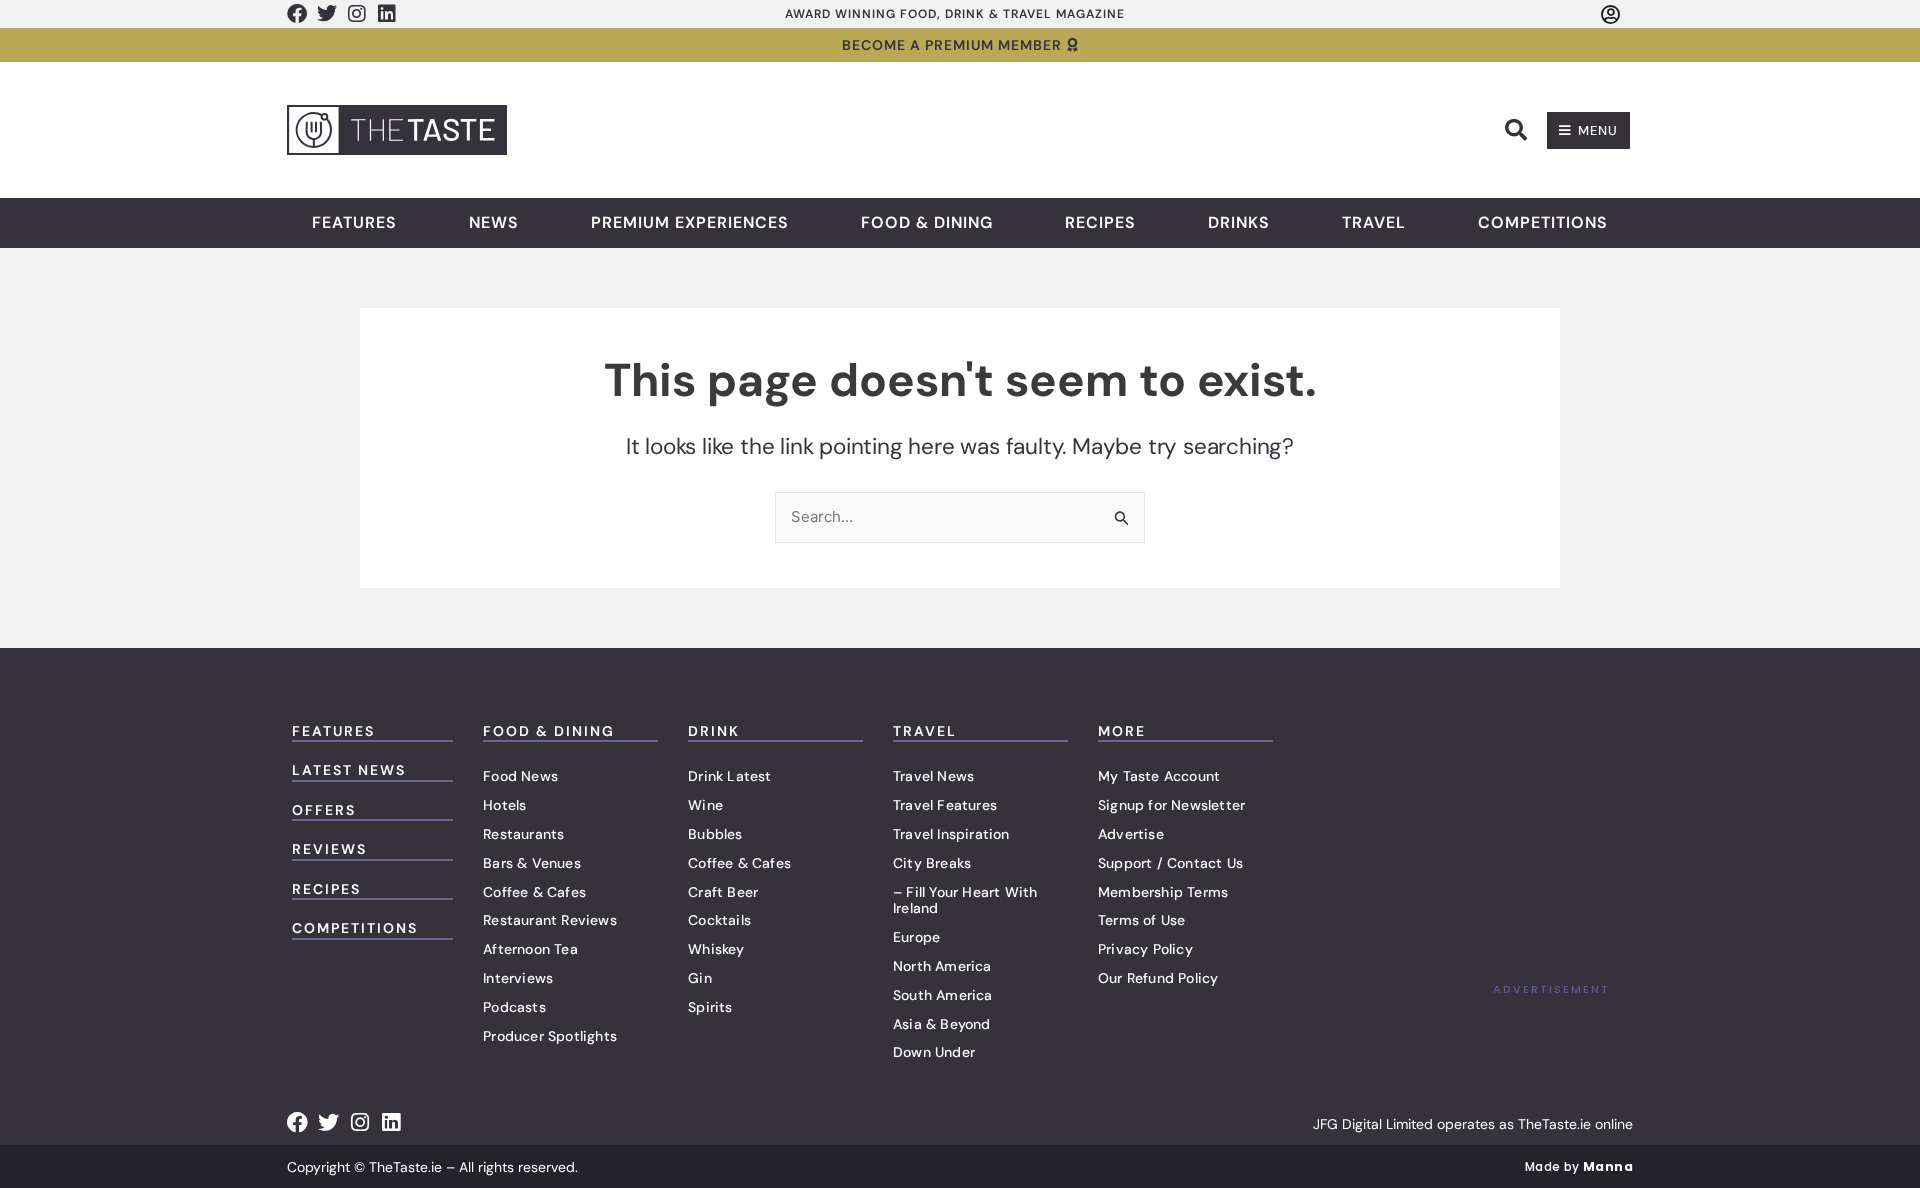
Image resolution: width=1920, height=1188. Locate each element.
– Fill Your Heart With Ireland (965, 900)
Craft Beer (723, 892)
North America (942, 966)
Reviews (329, 849)
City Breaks (932, 863)
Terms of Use (1141, 920)
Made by (1579, 1166)
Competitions (1543, 223)
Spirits (710, 1007)
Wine (705, 805)
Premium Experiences (690, 223)
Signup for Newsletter (1171, 805)
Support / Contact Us (1170, 863)
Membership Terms (1163, 892)
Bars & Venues (532, 863)
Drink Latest (729, 776)
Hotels (504, 805)
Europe (916, 937)
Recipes (1100, 223)
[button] (1516, 130)
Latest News (349, 770)
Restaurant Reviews (550, 920)
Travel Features (945, 805)
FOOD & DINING (549, 731)
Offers (324, 810)
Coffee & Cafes (534, 892)
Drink (714, 731)
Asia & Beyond (942, 1024)
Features (354, 223)
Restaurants (523, 834)
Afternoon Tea (530, 949)
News (494, 223)
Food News (520, 776)
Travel (1374, 223)
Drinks (1239, 223)
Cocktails (719, 920)
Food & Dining (927, 223)
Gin (700, 978)
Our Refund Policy (1158, 978)
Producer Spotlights (550, 1036)
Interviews (518, 978)
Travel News (933, 776)
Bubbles (715, 834)
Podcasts (514, 1007)
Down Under (934, 1052)
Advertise (1131, 834)
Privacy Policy (1145, 949)
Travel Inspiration (951, 834)
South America (943, 995)
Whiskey (716, 949)
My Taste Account (1159, 776)
